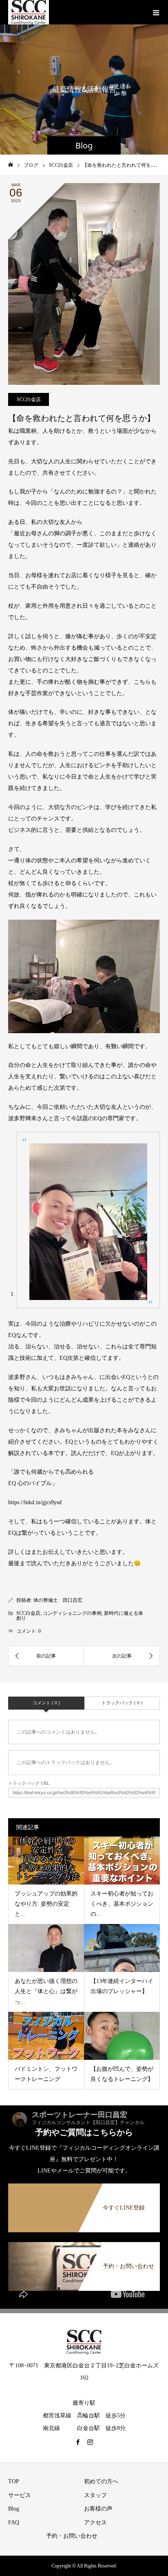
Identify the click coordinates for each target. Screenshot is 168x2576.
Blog (14, 2509)
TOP (14, 2481)
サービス (20, 2495)
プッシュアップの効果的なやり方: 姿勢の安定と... (46, 1904)
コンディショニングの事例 (72, 1613)
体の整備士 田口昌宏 (58, 1600)
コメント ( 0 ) (46, 1703)
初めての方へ (101, 2481)
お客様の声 (98, 2509)
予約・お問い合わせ (72, 2536)
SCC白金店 (29, 399)
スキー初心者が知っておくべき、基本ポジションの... (122, 1904)
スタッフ (95, 2495)
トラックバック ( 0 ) (122, 1703)
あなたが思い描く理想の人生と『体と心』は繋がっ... (46, 1991)
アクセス (95, 2523)
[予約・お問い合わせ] (84, 2244)
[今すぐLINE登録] (84, 2185)
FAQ (14, 2523)
